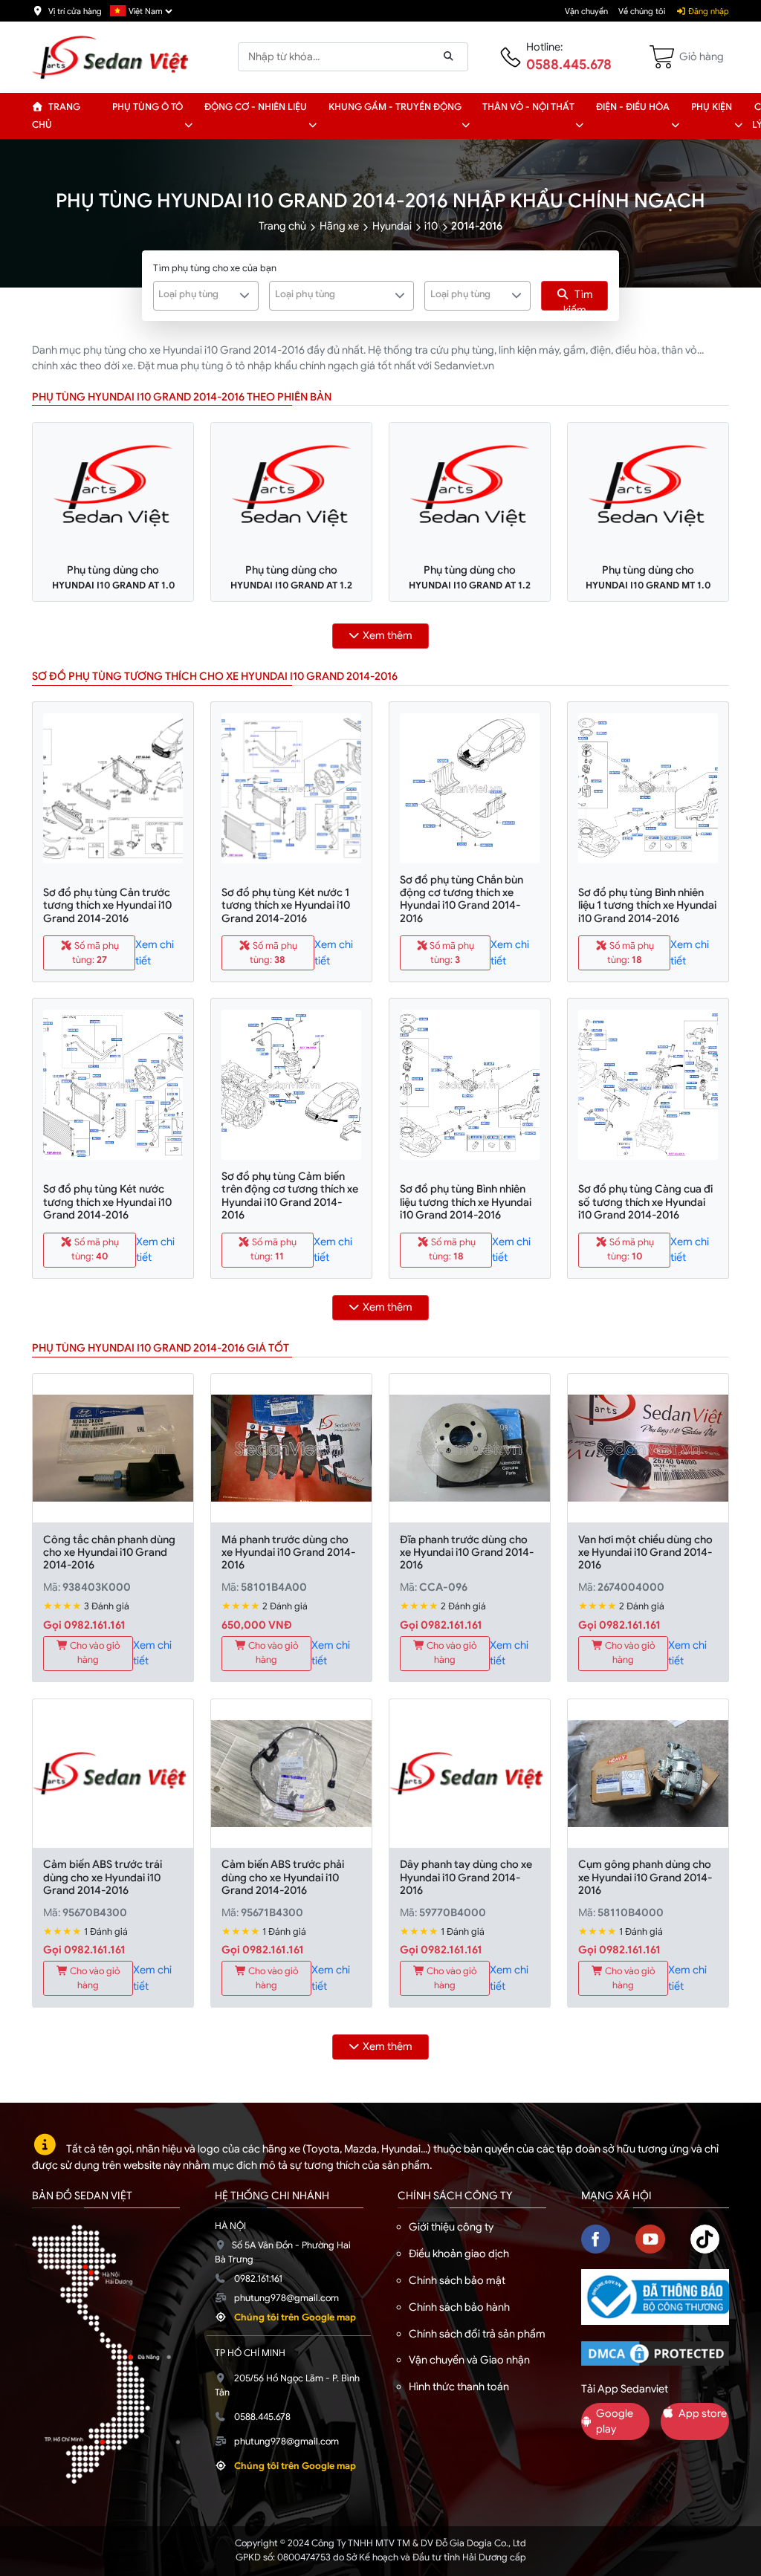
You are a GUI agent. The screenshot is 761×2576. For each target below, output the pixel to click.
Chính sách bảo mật (457, 2280)
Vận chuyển (586, 11)
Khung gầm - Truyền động (395, 107)
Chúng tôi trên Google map (295, 2317)
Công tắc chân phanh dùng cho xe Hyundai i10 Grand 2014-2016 (109, 1553)
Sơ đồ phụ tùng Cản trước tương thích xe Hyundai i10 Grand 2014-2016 (107, 905)
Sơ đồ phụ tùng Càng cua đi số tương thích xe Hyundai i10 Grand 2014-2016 (645, 1202)
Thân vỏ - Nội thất (528, 107)
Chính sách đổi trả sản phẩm (477, 2334)
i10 (431, 226)
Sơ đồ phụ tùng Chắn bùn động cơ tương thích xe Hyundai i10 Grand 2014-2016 (462, 899)
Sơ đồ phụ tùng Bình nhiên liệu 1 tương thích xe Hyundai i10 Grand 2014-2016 (647, 905)
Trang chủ (56, 116)
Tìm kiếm (579, 299)
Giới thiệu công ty (451, 2227)
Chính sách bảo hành (459, 2307)
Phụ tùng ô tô (148, 107)
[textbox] (197, 294)
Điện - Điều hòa (633, 107)
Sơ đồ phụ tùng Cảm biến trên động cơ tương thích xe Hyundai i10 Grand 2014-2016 (290, 1195)
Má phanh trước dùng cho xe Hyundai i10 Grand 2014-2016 (288, 1553)
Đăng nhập (707, 11)
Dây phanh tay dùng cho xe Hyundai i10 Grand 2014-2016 (466, 1877)
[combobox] (206, 296)
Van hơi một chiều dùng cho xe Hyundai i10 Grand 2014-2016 (645, 1553)
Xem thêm (388, 635)
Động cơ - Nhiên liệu (256, 107)
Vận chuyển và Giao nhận (469, 2360)
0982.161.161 (258, 2279)
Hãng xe (339, 226)
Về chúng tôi (642, 11)
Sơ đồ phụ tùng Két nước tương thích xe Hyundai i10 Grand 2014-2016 (107, 1202)
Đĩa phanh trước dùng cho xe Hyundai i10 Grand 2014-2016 (467, 1553)
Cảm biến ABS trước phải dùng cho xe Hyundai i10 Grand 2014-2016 (283, 1877)
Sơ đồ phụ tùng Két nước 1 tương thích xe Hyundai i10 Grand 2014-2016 (286, 905)
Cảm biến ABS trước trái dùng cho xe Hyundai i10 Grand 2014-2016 (103, 1877)
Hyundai (392, 226)
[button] (188, 125)
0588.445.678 (569, 65)
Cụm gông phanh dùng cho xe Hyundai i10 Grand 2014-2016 (645, 1877)
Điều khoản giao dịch (459, 2254)
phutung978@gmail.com (286, 2298)
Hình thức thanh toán (459, 2387)
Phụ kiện (712, 107)
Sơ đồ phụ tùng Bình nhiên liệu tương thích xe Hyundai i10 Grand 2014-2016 (466, 1202)
